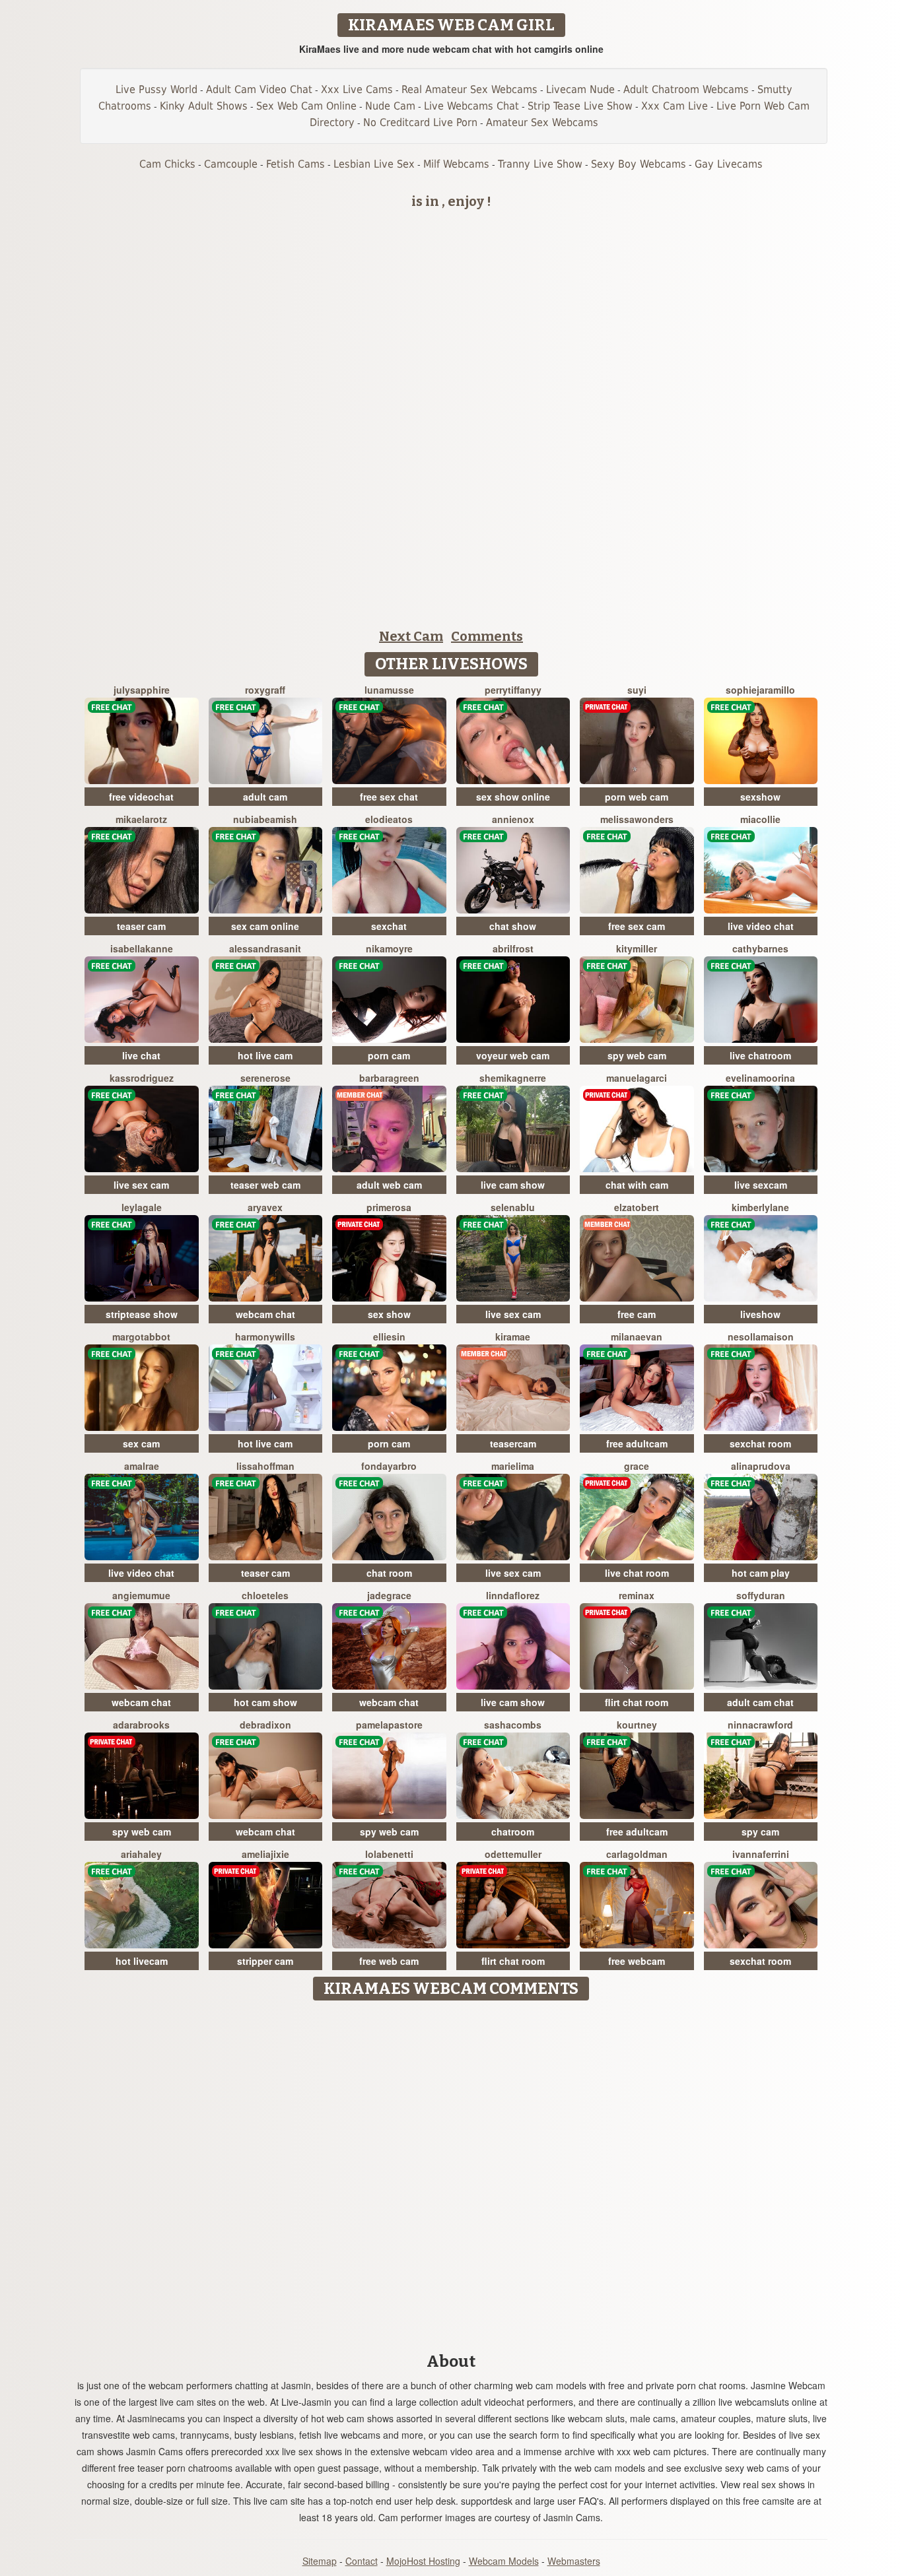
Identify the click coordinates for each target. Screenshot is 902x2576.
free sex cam (637, 926)
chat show (513, 926)
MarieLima (513, 1466)
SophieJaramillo (760, 690)
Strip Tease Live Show (580, 106)
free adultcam (637, 1443)
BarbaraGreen (389, 1078)
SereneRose (265, 1078)
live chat (141, 1055)
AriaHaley (141, 1854)
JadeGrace (389, 1595)
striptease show (142, 1314)
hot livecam (142, 1961)
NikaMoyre (389, 948)
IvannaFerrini (761, 1854)
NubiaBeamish (265, 819)
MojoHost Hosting (423, 2561)
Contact (362, 2561)
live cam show (513, 1185)
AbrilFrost (513, 948)
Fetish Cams (295, 164)
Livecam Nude (580, 89)
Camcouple (231, 164)
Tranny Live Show (540, 164)
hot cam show (265, 1702)
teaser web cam (265, 1185)
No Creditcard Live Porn (420, 122)
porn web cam (637, 797)
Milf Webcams (456, 164)
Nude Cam (390, 106)
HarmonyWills (265, 1337)
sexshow (760, 797)
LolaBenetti (389, 1854)
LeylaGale (142, 1207)
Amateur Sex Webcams (542, 122)
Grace (637, 1466)
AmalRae (142, 1466)
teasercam (513, 1443)
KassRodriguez (142, 1078)
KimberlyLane (760, 1207)
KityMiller (637, 948)
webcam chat (265, 1314)
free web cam (389, 1961)
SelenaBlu (513, 1207)
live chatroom (760, 1055)
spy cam (760, 1832)
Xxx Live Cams (357, 89)
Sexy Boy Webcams (639, 164)
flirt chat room (637, 1702)
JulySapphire (142, 690)
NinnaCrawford (760, 1725)
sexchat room (760, 1443)
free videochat (141, 797)
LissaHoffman (265, 1466)
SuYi (637, 690)
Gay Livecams (729, 164)
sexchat (389, 926)
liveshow (760, 1314)
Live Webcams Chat (471, 106)
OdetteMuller (513, 1854)
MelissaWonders (637, 819)
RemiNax (637, 1595)
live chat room (637, 1573)
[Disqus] (451, 2172)
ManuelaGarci (637, 1078)
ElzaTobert (637, 1207)
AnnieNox (513, 819)
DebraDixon (265, 1725)
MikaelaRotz (141, 819)
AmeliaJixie (265, 1854)
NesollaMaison (761, 1337)
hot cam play (761, 1573)
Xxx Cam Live (675, 106)
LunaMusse (389, 690)
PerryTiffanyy (513, 690)
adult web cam (389, 1185)
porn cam (389, 1055)
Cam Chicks (167, 164)
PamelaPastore (389, 1725)
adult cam (265, 797)
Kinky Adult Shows (204, 106)
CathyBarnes (760, 948)
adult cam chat (760, 1702)
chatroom (513, 1832)
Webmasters (574, 2561)
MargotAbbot (141, 1337)
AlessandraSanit (265, 948)
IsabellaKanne (142, 948)
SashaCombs (513, 1725)
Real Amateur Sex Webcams (469, 89)
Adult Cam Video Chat (259, 89)
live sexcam (761, 1185)
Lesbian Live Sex (374, 164)
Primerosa (389, 1207)
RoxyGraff (265, 690)
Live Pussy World (156, 89)
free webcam (637, 1961)
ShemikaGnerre (513, 1078)
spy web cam (637, 1055)
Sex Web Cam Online (306, 106)
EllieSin (389, 1337)
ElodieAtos (389, 819)
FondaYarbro (389, 1466)
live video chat (761, 926)
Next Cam (411, 636)
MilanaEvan (637, 1337)
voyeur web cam (513, 1055)
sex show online (513, 797)
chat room (389, 1573)
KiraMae (513, 1337)
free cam (637, 1314)
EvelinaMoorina (760, 1078)
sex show (389, 1314)
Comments (487, 636)
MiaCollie (760, 819)
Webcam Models (504, 2561)
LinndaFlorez (513, 1595)
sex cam (141, 1443)
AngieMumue (141, 1595)
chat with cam (637, 1185)
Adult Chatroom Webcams (686, 89)
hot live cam (265, 1055)
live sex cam (141, 1185)
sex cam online (265, 926)
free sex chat (389, 797)
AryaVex (265, 1207)
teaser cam (141, 926)
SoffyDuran (761, 1595)
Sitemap (320, 2561)
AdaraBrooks (141, 1725)
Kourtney (637, 1725)
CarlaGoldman (637, 1854)
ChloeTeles (265, 1595)
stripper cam (265, 1961)
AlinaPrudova (761, 1466)
